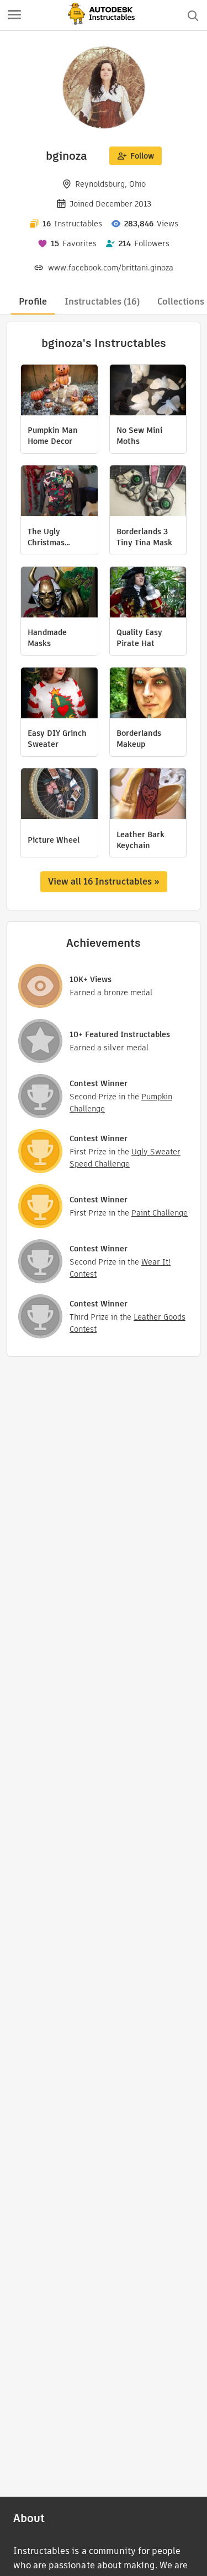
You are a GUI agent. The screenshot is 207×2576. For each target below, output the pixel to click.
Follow (142, 156)
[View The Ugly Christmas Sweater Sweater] (59, 492)
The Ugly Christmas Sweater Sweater (46, 537)
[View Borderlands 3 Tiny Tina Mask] (148, 492)
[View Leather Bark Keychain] (148, 795)
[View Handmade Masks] (59, 593)
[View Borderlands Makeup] (148, 694)
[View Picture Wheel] (59, 795)
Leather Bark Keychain (140, 840)
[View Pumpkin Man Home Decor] (59, 391)
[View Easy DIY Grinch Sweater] (59, 694)
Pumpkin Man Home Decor (53, 436)
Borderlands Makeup (139, 739)
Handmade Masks (47, 638)
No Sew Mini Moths (139, 436)
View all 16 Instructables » (104, 882)
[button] (14, 15)
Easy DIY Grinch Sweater (57, 739)
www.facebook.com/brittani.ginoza (111, 268)
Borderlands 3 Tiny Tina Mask (144, 537)
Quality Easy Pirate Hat (139, 638)
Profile (33, 302)
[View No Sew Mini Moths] (148, 391)
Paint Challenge (160, 1213)
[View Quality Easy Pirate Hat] (148, 593)
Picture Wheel (54, 840)
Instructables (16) (102, 302)
